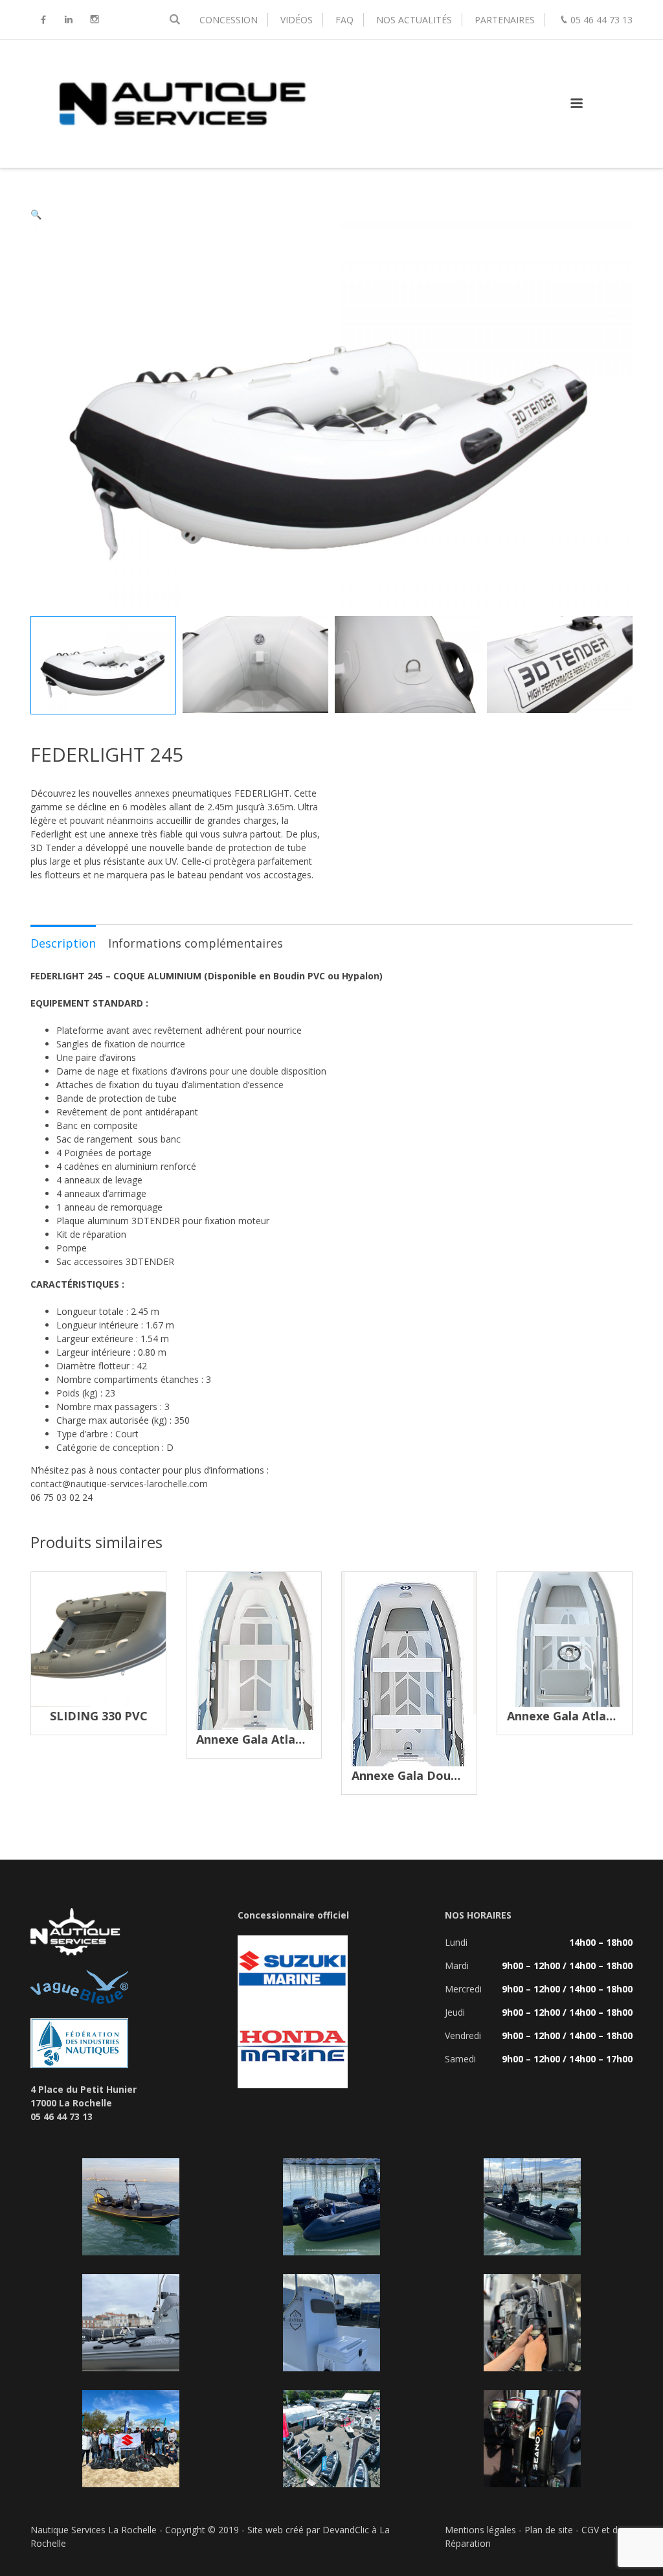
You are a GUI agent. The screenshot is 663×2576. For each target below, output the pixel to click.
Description (63, 943)
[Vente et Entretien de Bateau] (181, 154)
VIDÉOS (297, 20)
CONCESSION (229, 20)
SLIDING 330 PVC (99, 1716)
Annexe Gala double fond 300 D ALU (457, 1775)
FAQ (344, 20)
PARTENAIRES (505, 20)
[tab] (63, 942)
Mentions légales (480, 2530)
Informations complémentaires (196, 943)
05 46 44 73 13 (601, 20)
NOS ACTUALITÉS (414, 20)
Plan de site (549, 2530)
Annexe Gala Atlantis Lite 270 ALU (295, 1739)
